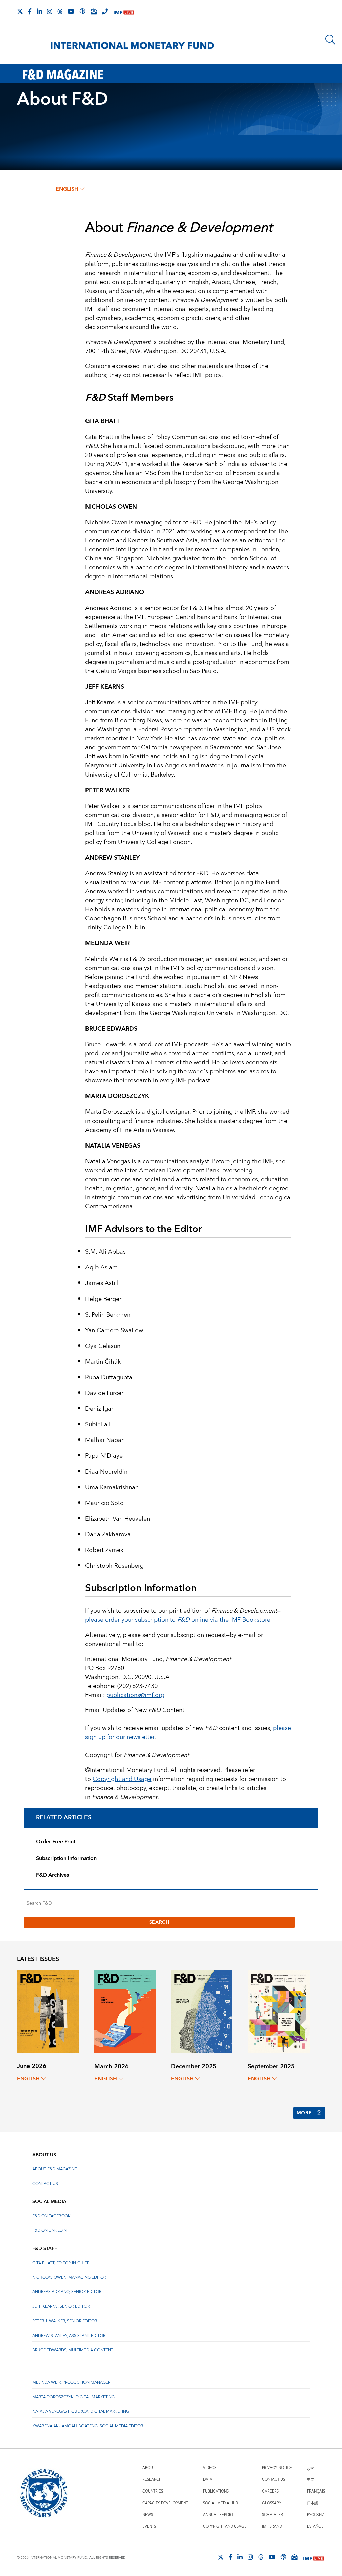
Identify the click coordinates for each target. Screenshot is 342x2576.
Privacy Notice (277, 2468)
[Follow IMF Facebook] (30, 11)
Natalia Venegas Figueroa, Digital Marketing (81, 2412)
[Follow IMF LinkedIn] (39, 11)
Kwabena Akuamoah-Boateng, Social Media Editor (88, 2426)
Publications (216, 2491)
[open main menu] (331, 14)
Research (152, 2480)
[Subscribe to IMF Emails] (94, 11)
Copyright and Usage (225, 2526)
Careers (270, 2491)
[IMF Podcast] (82, 11)
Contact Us (45, 2184)
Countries (153, 2491)
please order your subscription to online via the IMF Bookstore (178, 1620)
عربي (310, 2468)
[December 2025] (202, 2011)
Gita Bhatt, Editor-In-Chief (61, 2263)
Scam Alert (273, 2515)
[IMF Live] (124, 12)
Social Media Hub (221, 2503)
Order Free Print (56, 1842)
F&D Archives (53, 1875)
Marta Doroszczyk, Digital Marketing (73, 2397)
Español (315, 2526)
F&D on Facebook (52, 2216)
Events (149, 2526)
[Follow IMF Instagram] (50, 11)
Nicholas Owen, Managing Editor (69, 2278)
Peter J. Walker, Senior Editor (65, 2321)
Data (208, 2480)
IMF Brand (272, 2526)
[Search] (330, 40)
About (149, 2468)
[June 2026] (48, 2011)
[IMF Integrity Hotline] (105, 11)
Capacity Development (165, 2503)
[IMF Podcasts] (283, 2557)
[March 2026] (125, 2011)
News (148, 2515)
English (67, 189)
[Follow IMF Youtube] (71, 11)
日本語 (312, 2503)
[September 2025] (279, 2011)
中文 (311, 2480)
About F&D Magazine (55, 2169)
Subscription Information (66, 1858)
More (304, 2113)
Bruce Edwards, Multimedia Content (73, 2350)
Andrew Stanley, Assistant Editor (69, 2336)
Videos (210, 2468)
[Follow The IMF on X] (20, 11)
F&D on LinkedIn (50, 2230)
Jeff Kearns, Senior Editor (61, 2307)
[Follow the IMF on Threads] (60, 11)
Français (316, 2491)
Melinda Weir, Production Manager (71, 2382)
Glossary (272, 2503)
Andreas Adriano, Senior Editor (67, 2292)
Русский (316, 2515)
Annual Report (218, 2515)
